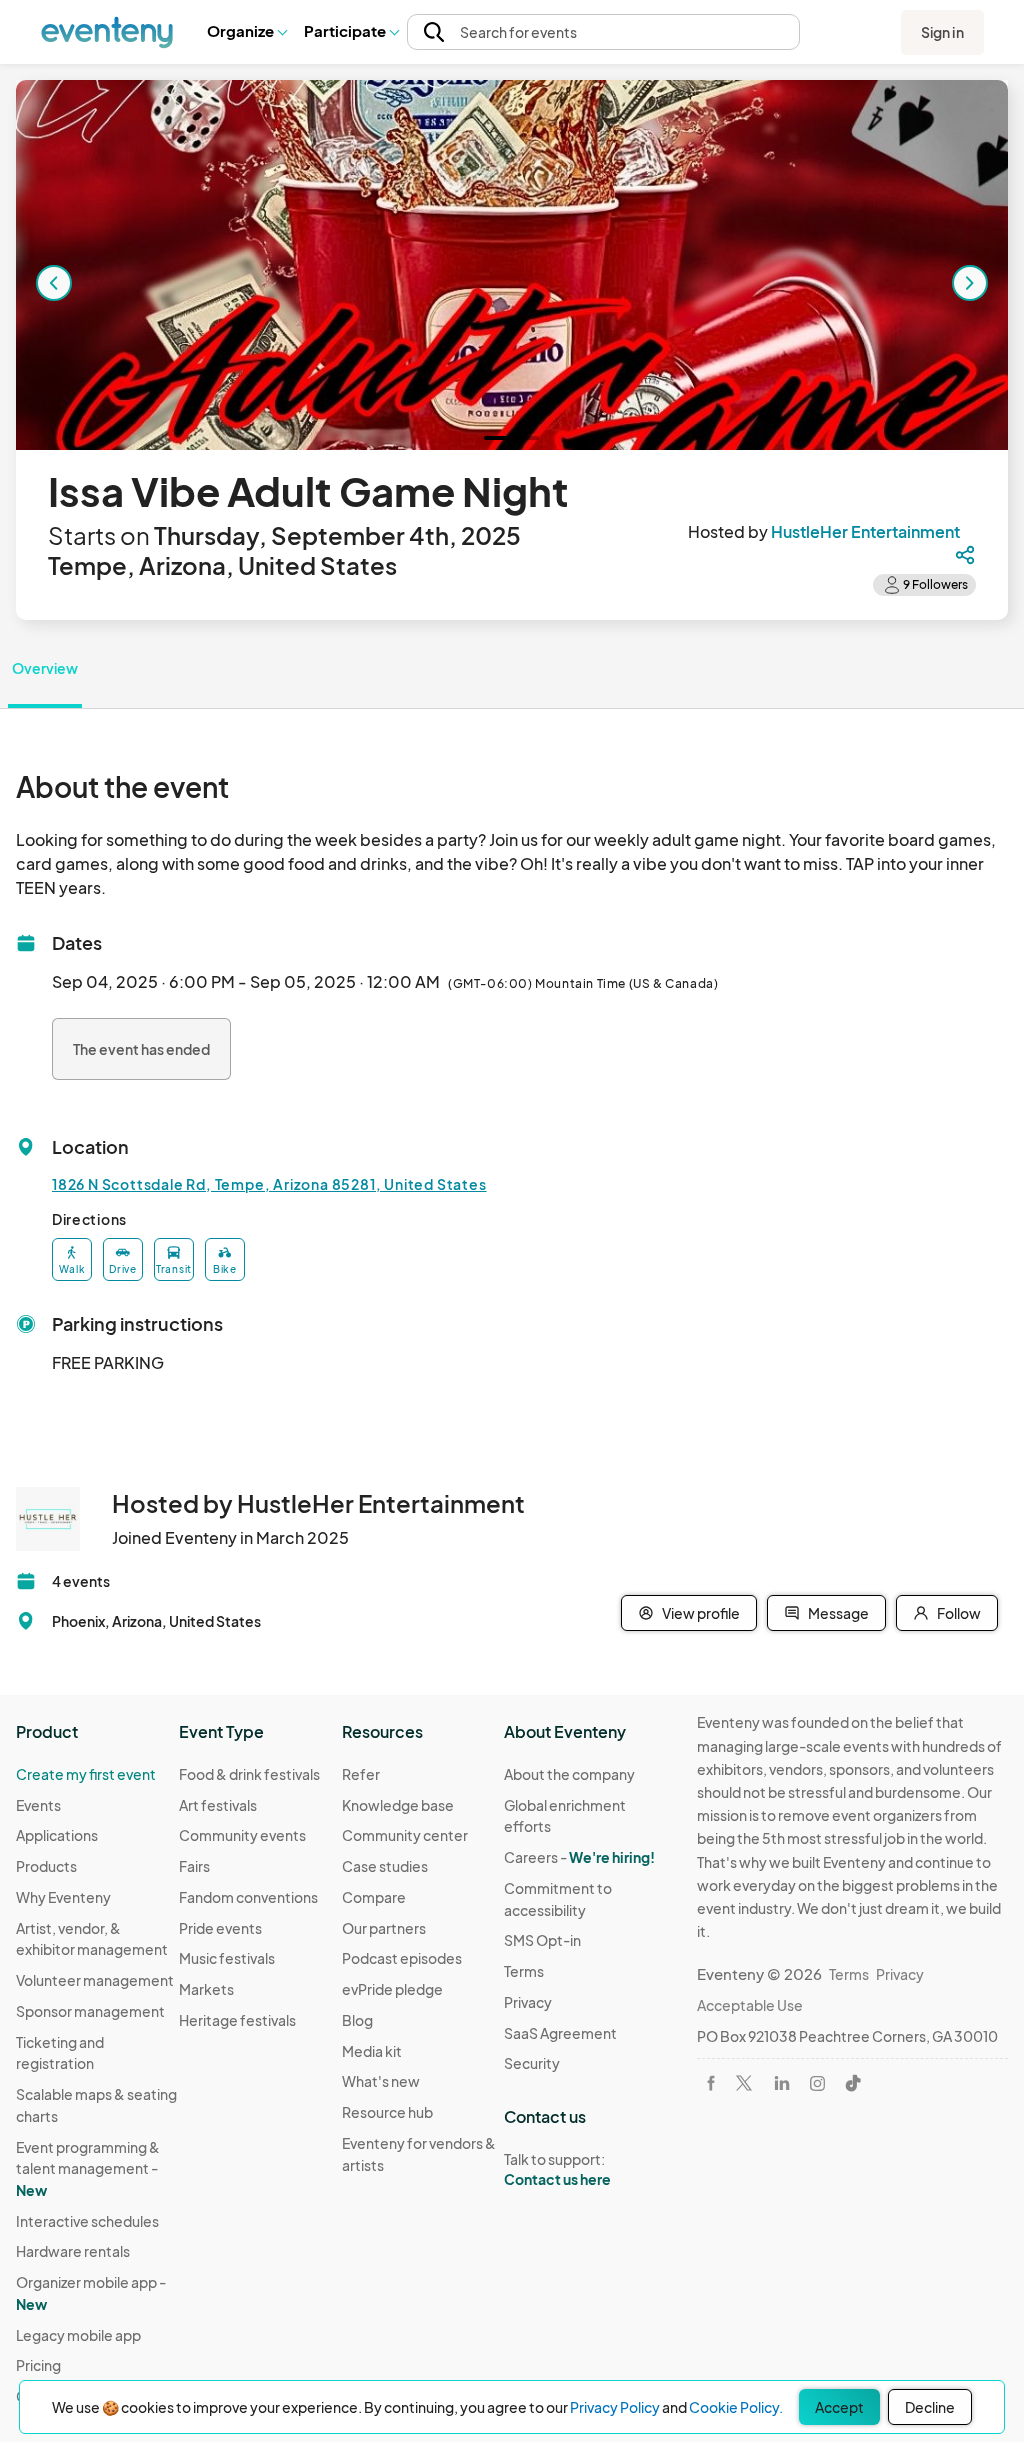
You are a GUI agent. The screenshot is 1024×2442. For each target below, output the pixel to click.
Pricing (38, 2365)
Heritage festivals (237, 2020)
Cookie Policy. (736, 2407)
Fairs (194, 1866)
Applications (57, 1835)
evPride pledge (392, 1989)
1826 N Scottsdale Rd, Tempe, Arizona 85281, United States (269, 1184)
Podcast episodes (402, 1958)
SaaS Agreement (560, 2033)
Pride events (220, 1928)
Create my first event (86, 1774)
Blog (357, 2020)
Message (838, 1613)
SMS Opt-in (542, 1940)
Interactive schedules (87, 2221)
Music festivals (227, 1958)
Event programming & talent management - (88, 2168)
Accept (839, 2407)
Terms (524, 1971)
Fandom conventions (248, 1897)
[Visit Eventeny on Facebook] (711, 2083)
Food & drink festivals (249, 1774)
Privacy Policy (615, 2407)
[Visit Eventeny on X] (744, 2083)
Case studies (385, 1866)
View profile (701, 1613)
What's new (381, 2081)
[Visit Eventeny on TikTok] (853, 2083)
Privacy (528, 2002)
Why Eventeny (63, 1897)
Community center (405, 1835)
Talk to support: (557, 2169)
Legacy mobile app (78, 2335)
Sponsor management (90, 2011)
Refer (361, 1774)
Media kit (372, 2051)
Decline (930, 2407)
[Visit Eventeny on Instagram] (817, 2083)
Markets (206, 1989)
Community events (242, 1835)
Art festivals (218, 1805)
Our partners (384, 1928)
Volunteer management (95, 1980)
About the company (569, 1774)
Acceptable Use (750, 2005)
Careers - (579, 1857)
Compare (374, 1897)
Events (38, 1805)
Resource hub (387, 2112)
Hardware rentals (73, 2251)
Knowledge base (398, 1805)
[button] (246, 32)
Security (532, 2063)
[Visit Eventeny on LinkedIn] (782, 2083)
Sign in (942, 32)
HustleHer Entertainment (865, 531)
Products (46, 1866)
